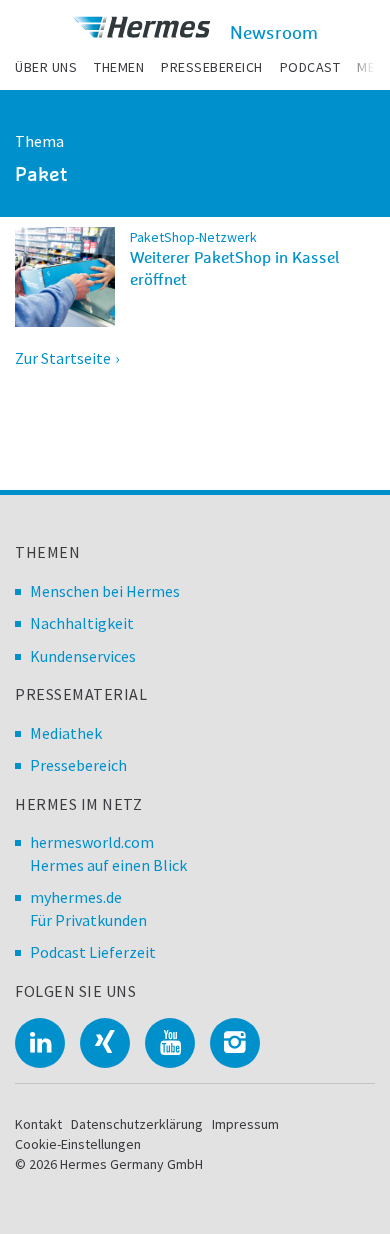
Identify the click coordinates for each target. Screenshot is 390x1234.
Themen (119, 67)
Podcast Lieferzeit (93, 952)
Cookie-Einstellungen (78, 1144)
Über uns (46, 67)
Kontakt (38, 1124)
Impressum (245, 1124)
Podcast (310, 67)
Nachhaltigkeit (82, 623)
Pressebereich (212, 67)
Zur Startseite (63, 358)
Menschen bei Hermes (105, 591)
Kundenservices (83, 656)
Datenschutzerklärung (137, 1124)
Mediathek (66, 733)
